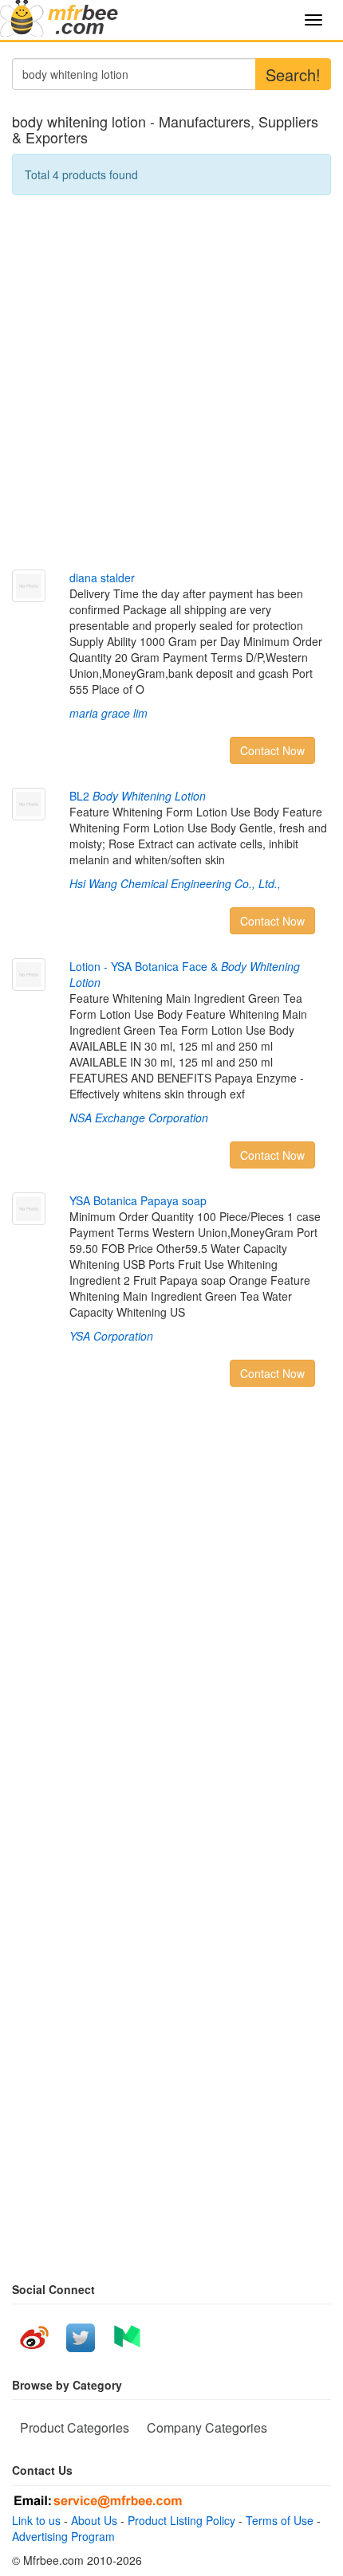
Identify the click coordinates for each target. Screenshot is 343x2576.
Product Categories (75, 2427)
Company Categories (207, 2427)
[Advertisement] (171, 382)
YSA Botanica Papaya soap (138, 1200)
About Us (94, 2520)
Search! (293, 74)
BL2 (138, 796)
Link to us (36, 2520)
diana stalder (102, 577)
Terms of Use (280, 2520)
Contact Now (272, 750)
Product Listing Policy (181, 2520)
